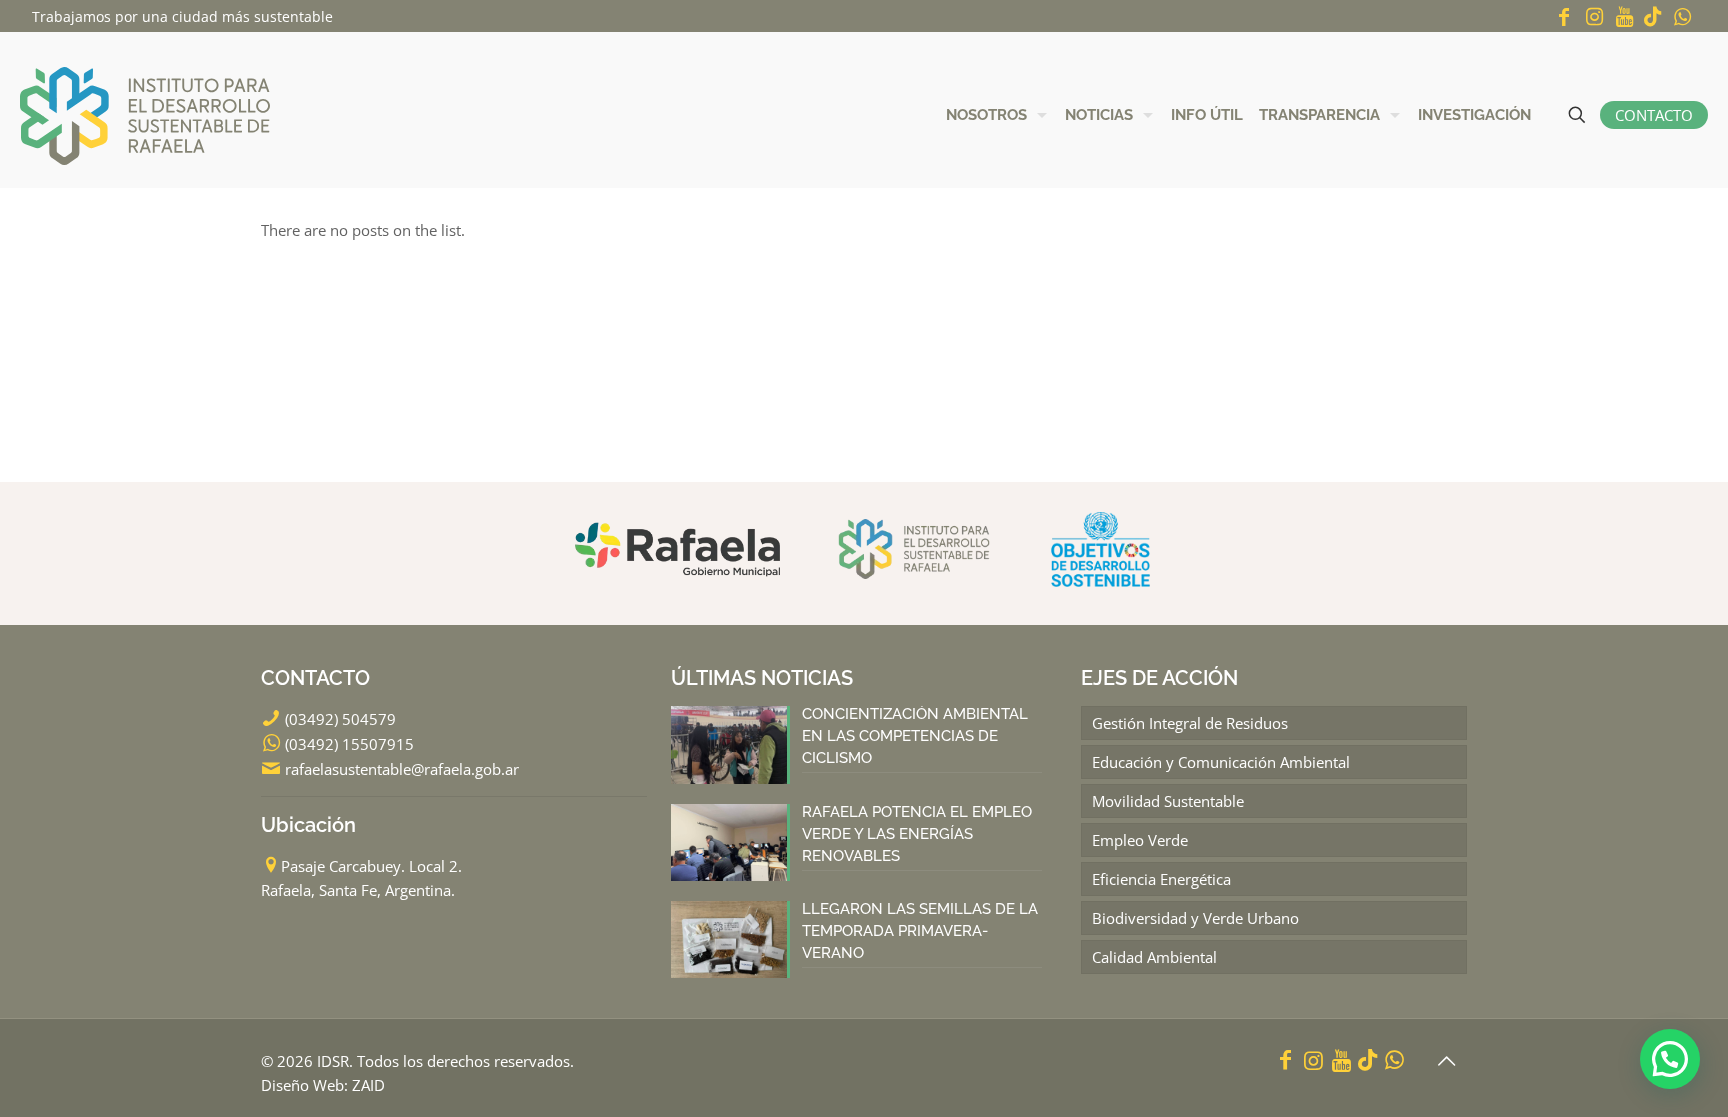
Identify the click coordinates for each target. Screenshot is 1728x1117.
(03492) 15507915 (349, 744)
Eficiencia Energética (1161, 879)
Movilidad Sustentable (1168, 801)
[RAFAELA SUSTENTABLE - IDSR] (145, 114)
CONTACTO (1654, 115)
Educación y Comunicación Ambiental (1221, 762)
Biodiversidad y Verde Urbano (1195, 918)
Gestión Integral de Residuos (1190, 723)
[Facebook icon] (1564, 16)
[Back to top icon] (1446, 1061)
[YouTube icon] (1624, 16)
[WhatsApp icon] (1682, 16)
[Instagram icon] (1594, 16)
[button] (1670, 1059)
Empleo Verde (1140, 840)
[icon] (1653, 16)
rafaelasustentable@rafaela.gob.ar (402, 769)
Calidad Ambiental (1154, 957)
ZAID (368, 1085)
